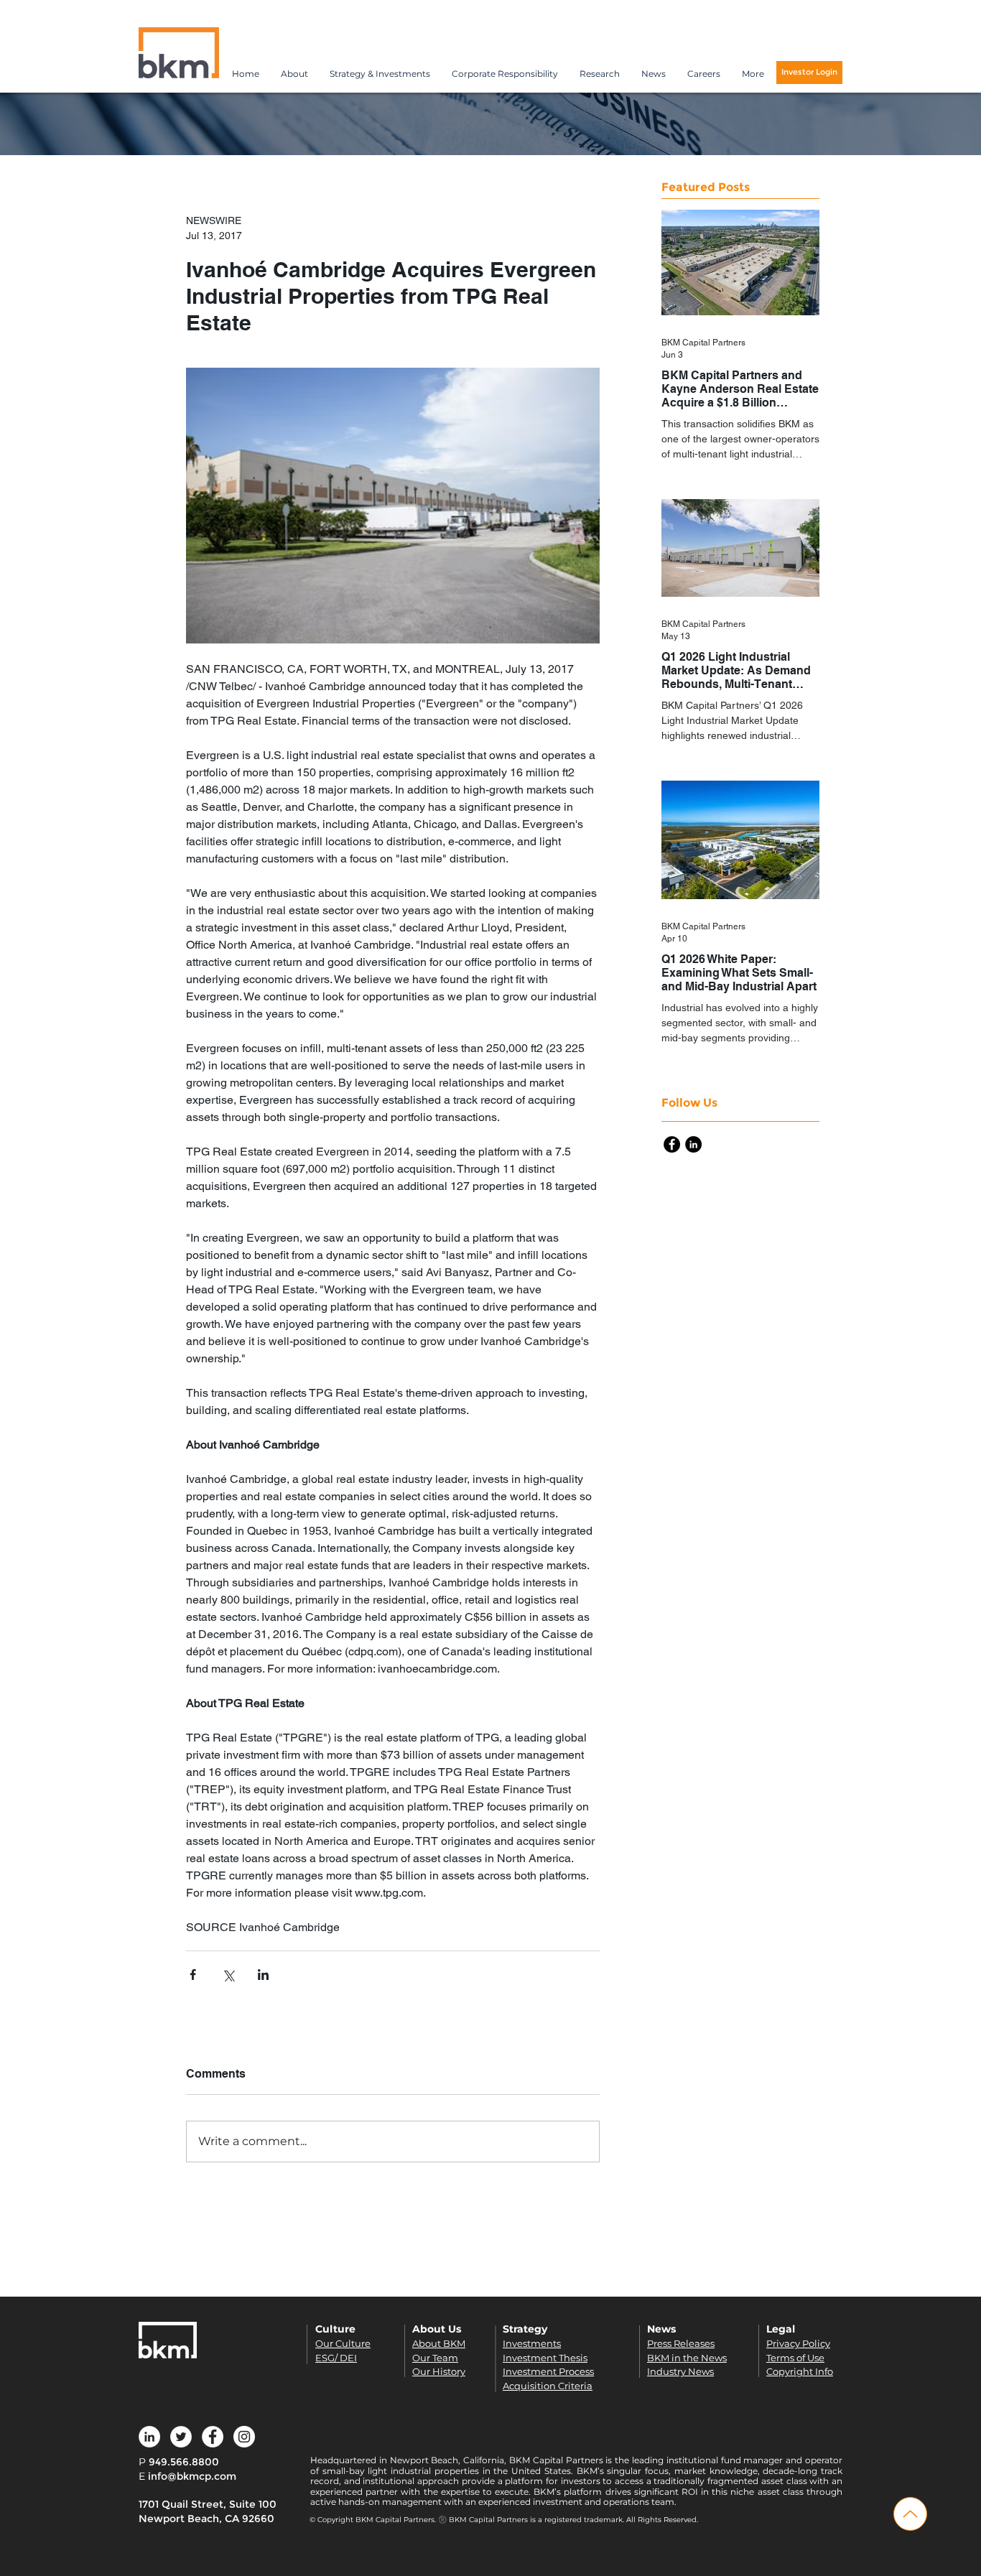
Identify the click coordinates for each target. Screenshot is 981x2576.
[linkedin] (693, 1144)
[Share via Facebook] (193, 1975)
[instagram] (244, 2437)
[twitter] (181, 2437)
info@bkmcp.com (192, 2476)
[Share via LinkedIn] (263, 1975)
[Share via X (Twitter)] (228, 1975)
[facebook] (672, 1144)
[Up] (910, 2514)
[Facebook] (213, 2437)
